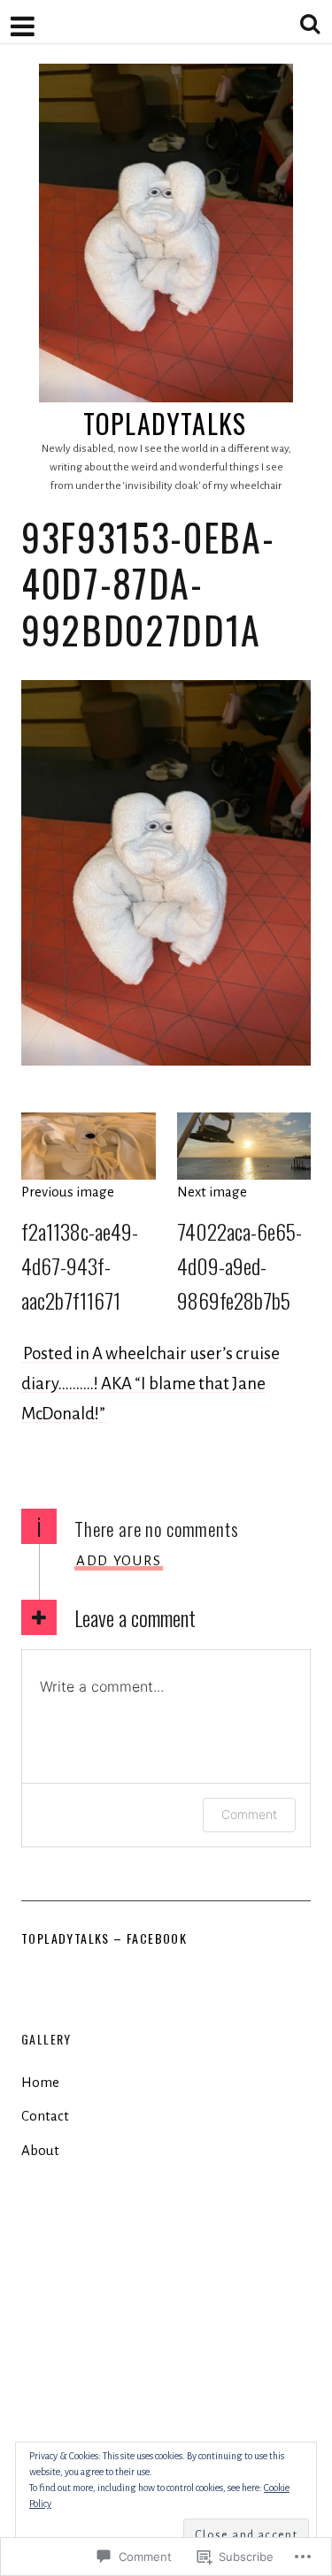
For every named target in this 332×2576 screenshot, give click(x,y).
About (40, 2150)
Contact (45, 2116)
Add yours (119, 1560)
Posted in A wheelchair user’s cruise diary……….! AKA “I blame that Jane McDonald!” (151, 1384)
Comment (249, 1814)
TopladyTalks (165, 423)
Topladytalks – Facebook (104, 1938)
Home (40, 2082)
